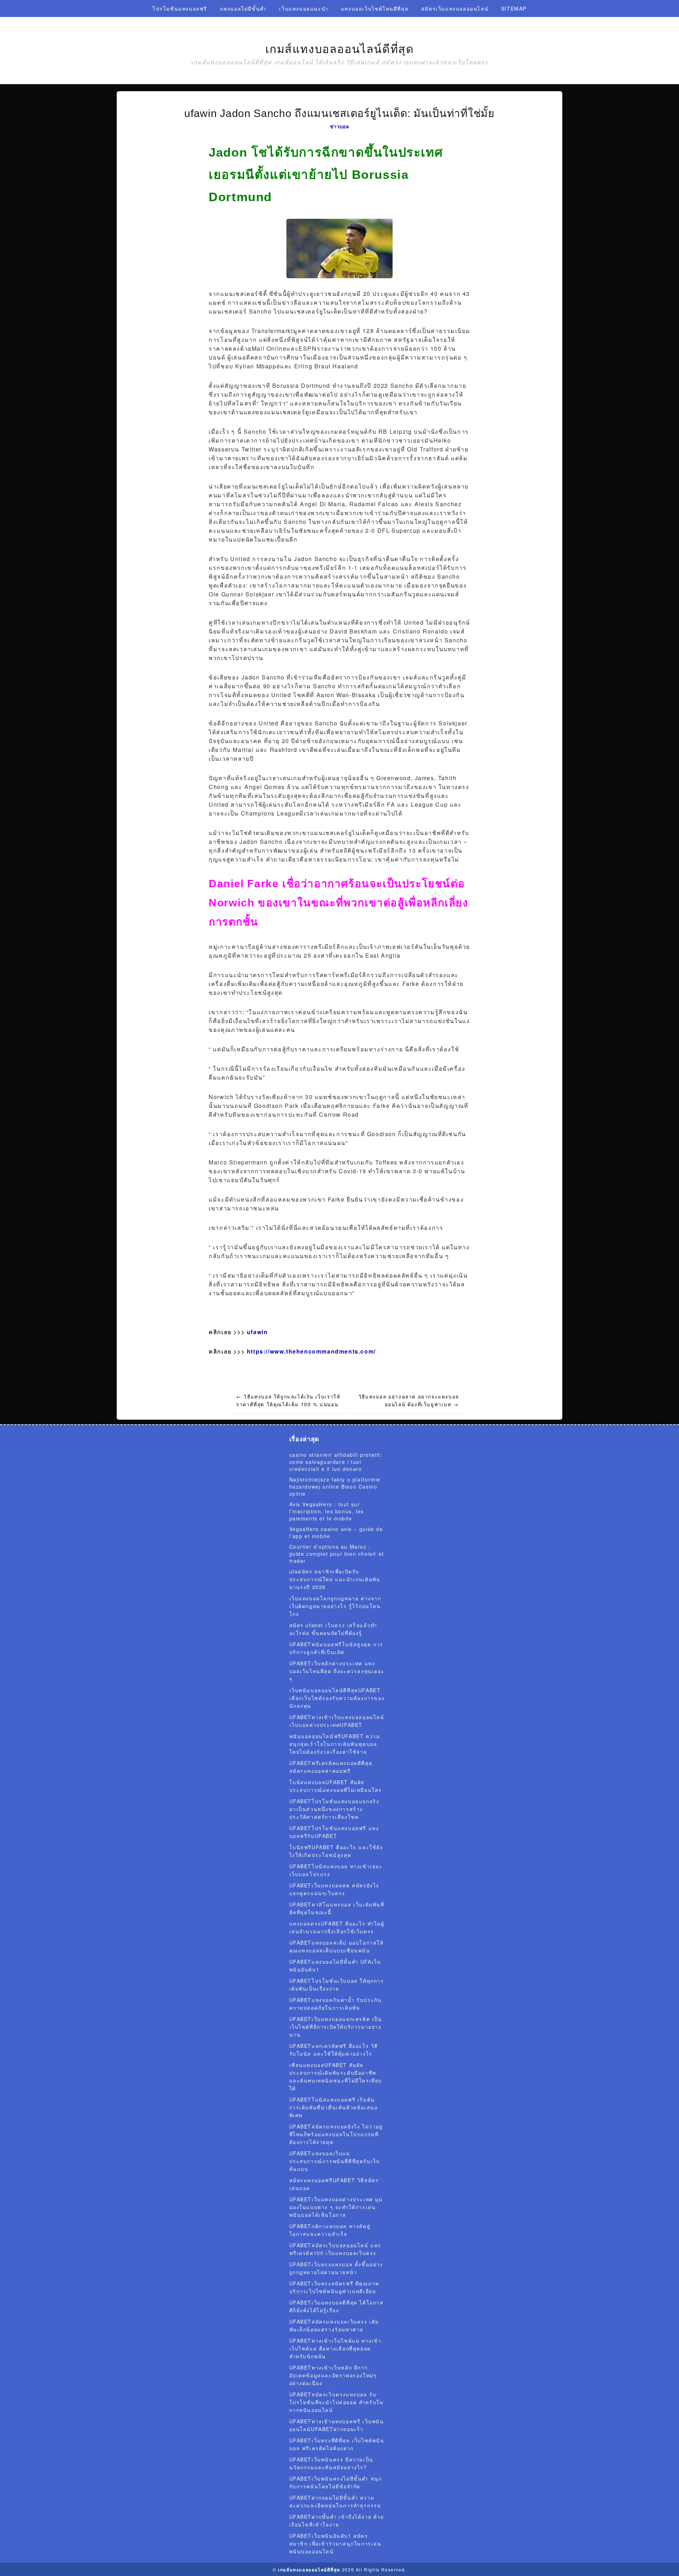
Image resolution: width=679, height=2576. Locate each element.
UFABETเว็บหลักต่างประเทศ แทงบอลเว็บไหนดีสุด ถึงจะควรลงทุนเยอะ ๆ (337, 1671)
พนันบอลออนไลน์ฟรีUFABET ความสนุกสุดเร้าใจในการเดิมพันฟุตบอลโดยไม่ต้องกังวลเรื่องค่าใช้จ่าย (335, 1744)
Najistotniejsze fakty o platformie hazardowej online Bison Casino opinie (335, 1486)
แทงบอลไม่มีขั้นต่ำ (243, 8)
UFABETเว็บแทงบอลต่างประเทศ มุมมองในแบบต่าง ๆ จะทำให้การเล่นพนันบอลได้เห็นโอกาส (336, 2207)
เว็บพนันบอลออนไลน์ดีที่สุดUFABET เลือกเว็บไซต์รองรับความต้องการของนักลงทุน (337, 1698)
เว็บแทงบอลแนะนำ (304, 8)
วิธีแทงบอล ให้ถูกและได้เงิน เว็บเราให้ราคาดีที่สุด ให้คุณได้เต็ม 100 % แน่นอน (288, 1400)
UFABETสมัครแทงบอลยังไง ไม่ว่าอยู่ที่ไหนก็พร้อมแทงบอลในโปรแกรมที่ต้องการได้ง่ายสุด (336, 2134)
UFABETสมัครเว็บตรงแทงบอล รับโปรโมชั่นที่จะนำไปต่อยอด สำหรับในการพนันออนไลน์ (336, 2402)
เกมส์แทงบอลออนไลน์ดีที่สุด (340, 49)
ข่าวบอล (339, 126)
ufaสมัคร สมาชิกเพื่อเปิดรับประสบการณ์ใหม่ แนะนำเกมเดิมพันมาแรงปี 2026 (335, 1579)
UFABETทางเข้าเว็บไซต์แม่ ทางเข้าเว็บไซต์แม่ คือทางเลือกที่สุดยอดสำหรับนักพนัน (335, 2348)
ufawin (257, 1332)
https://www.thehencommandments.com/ (311, 1351)
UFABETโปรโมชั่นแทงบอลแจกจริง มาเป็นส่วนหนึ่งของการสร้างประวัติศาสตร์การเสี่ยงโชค (334, 1809)
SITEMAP (514, 8)
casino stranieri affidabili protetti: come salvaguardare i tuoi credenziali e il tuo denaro (336, 1462)
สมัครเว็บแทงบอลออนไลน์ (455, 8)
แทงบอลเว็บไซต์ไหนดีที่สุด (375, 8)
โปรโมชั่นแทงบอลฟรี (180, 8)
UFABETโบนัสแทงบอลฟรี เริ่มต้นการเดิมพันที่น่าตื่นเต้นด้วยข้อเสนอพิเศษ (334, 2107)
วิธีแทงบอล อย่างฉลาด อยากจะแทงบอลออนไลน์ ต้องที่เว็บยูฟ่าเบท (409, 1400)
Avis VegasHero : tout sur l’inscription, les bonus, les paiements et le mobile (327, 1511)
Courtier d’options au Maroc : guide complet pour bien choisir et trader (337, 1554)
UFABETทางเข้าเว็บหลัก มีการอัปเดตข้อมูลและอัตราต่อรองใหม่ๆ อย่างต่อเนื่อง (333, 2375)
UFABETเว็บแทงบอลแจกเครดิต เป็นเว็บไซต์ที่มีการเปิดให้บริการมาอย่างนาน (336, 2027)
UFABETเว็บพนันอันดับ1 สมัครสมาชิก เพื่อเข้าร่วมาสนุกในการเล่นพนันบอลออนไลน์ (335, 2543)
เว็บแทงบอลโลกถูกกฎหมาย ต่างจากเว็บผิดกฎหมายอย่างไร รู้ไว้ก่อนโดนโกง (335, 1606)
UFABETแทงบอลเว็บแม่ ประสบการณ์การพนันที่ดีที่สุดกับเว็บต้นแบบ (335, 2161)
